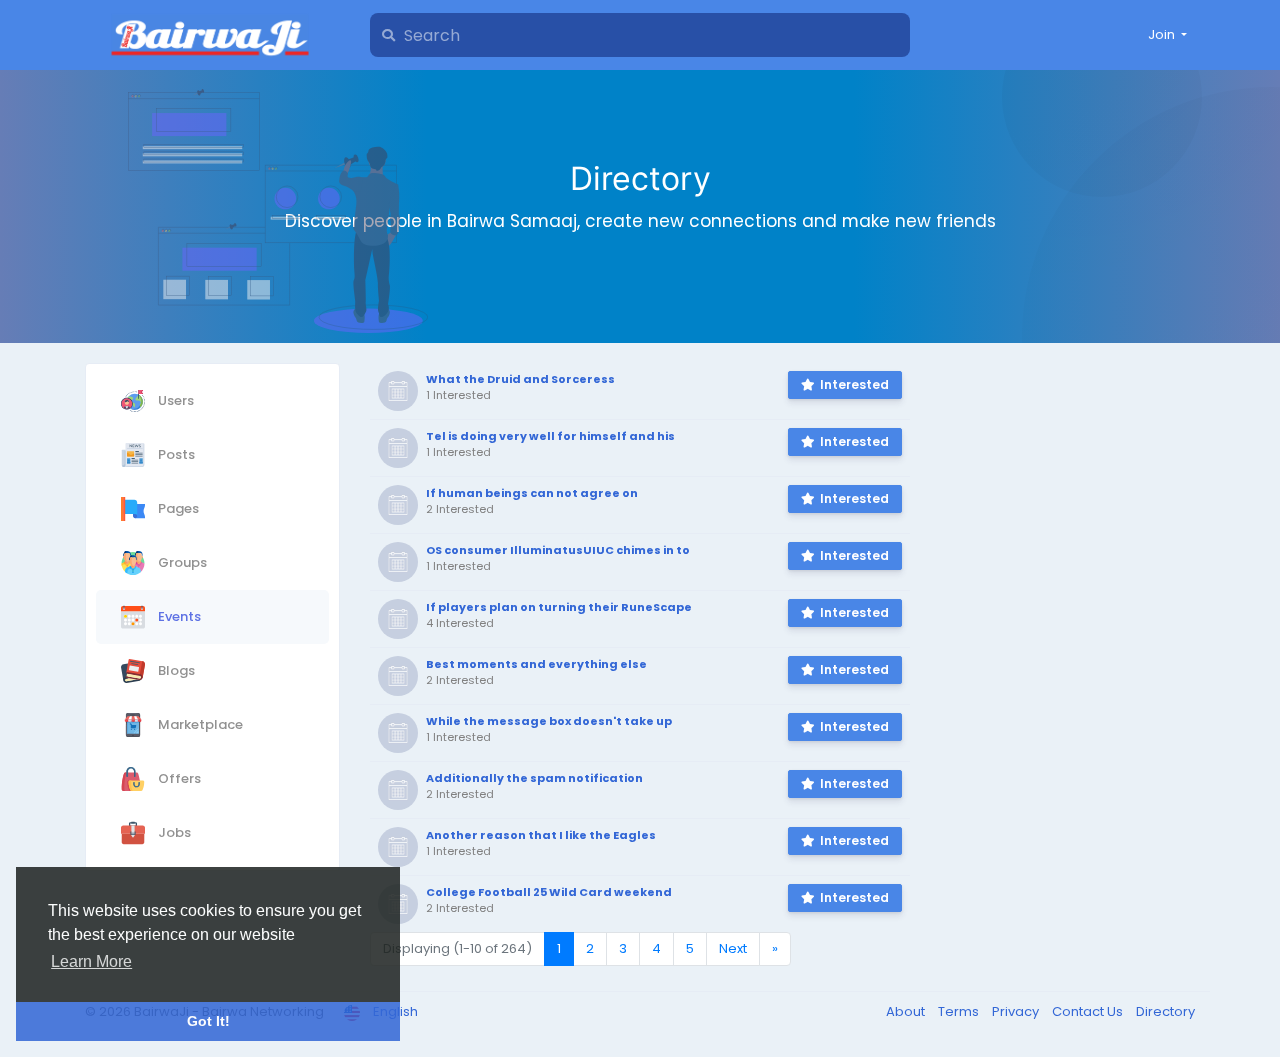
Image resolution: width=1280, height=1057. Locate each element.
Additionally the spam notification (534, 778)
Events (178, 615)
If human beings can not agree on (532, 493)
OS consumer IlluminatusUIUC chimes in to (558, 550)
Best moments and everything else (536, 664)
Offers (178, 777)
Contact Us (1089, 1011)
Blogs (175, 669)
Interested (854, 384)
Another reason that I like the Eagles (541, 835)
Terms (960, 1011)
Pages (177, 507)
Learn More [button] (91, 961)
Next (733, 948)
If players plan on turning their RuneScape (559, 607)
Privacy (1017, 1011)
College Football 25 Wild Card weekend (549, 892)
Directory (1165, 1011)
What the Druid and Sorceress (520, 379)
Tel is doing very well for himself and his (550, 436)
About (907, 1011)
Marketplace (199, 723)
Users (174, 399)
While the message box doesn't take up (549, 721)
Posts (175, 453)
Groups (181, 561)
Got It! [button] (208, 1021)
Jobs (173, 831)
